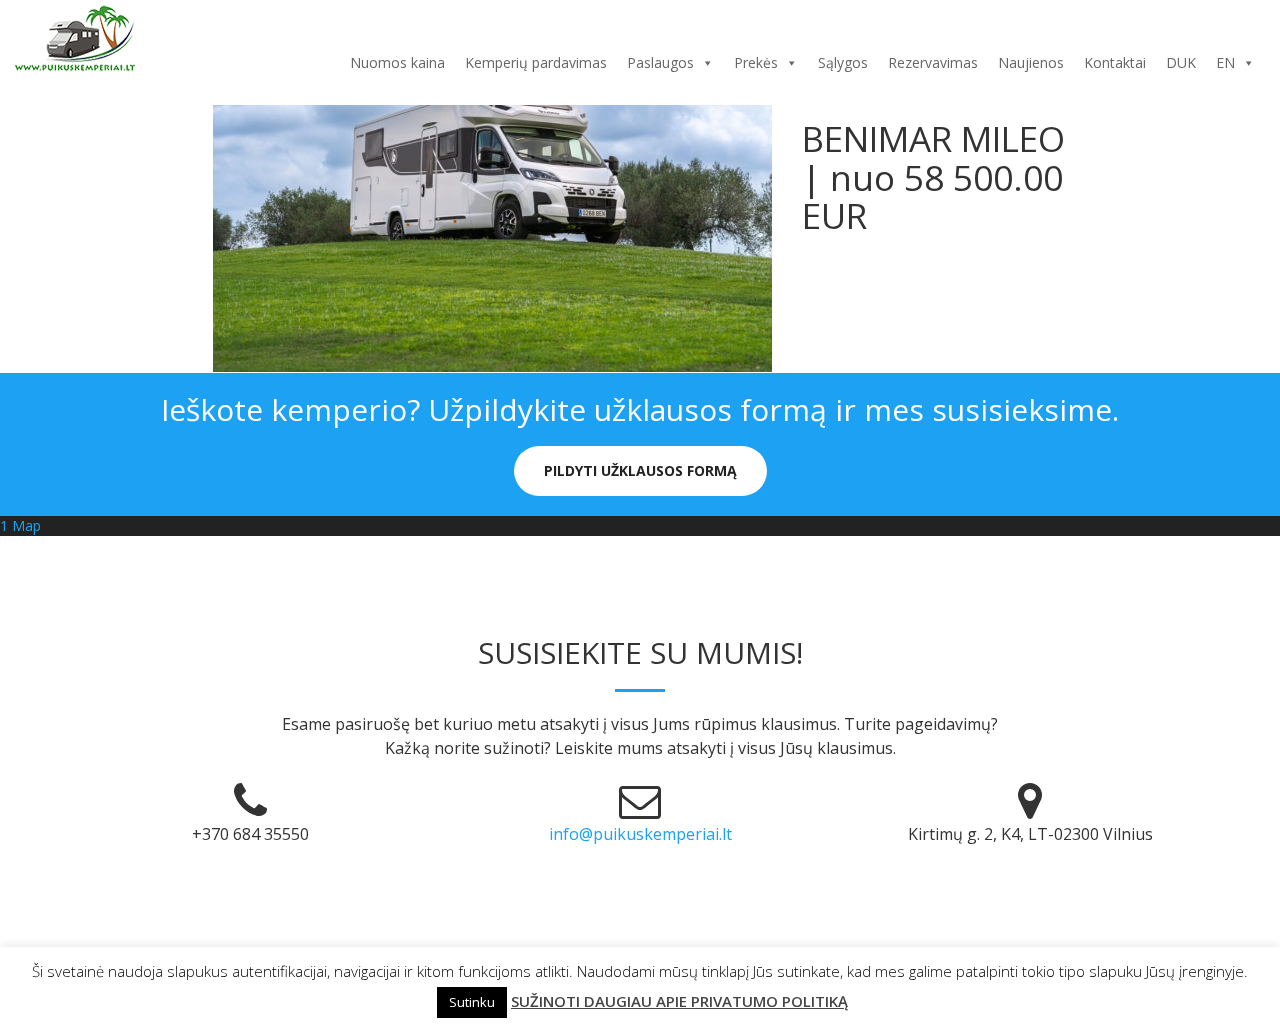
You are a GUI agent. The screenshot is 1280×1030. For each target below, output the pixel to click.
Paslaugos (660, 62)
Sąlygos (843, 62)
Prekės (756, 62)
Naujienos (1031, 62)
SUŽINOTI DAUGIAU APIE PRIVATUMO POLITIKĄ (679, 1001)
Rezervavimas (933, 62)
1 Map (20, 525)
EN (1225, 62)
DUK (1181, 62)
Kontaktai (1115, 62)
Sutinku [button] (472, 1002)
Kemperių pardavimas (536, 62)
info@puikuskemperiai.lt (640, 834)
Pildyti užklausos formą (640, 470)
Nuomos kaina (397, 62)
